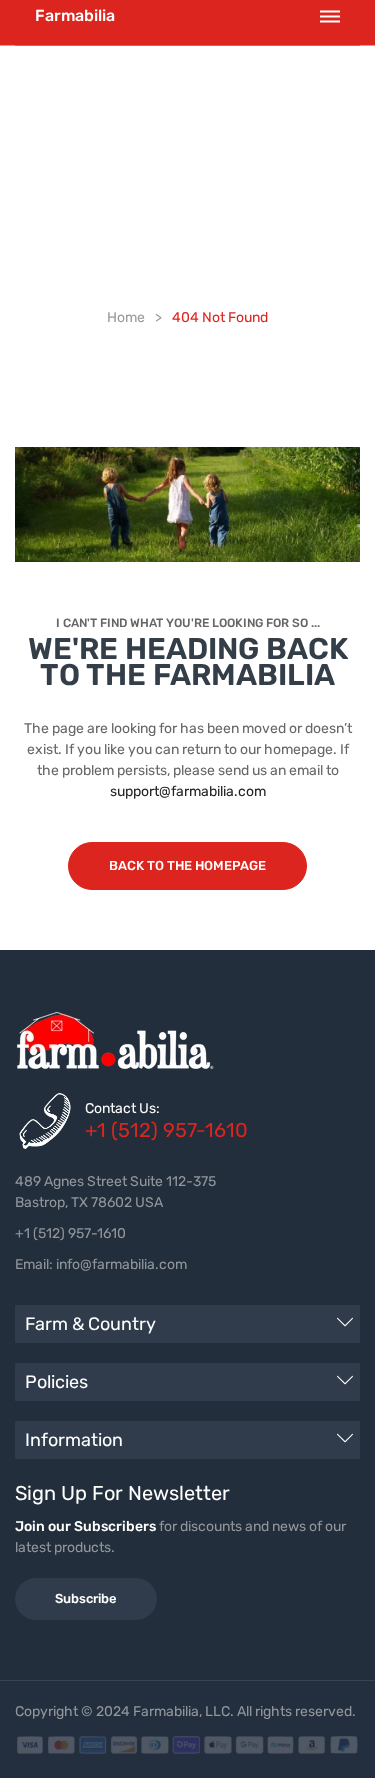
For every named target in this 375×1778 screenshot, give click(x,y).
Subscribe (86, 1598)
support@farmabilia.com (188, 791)
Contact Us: (122, 1108)
